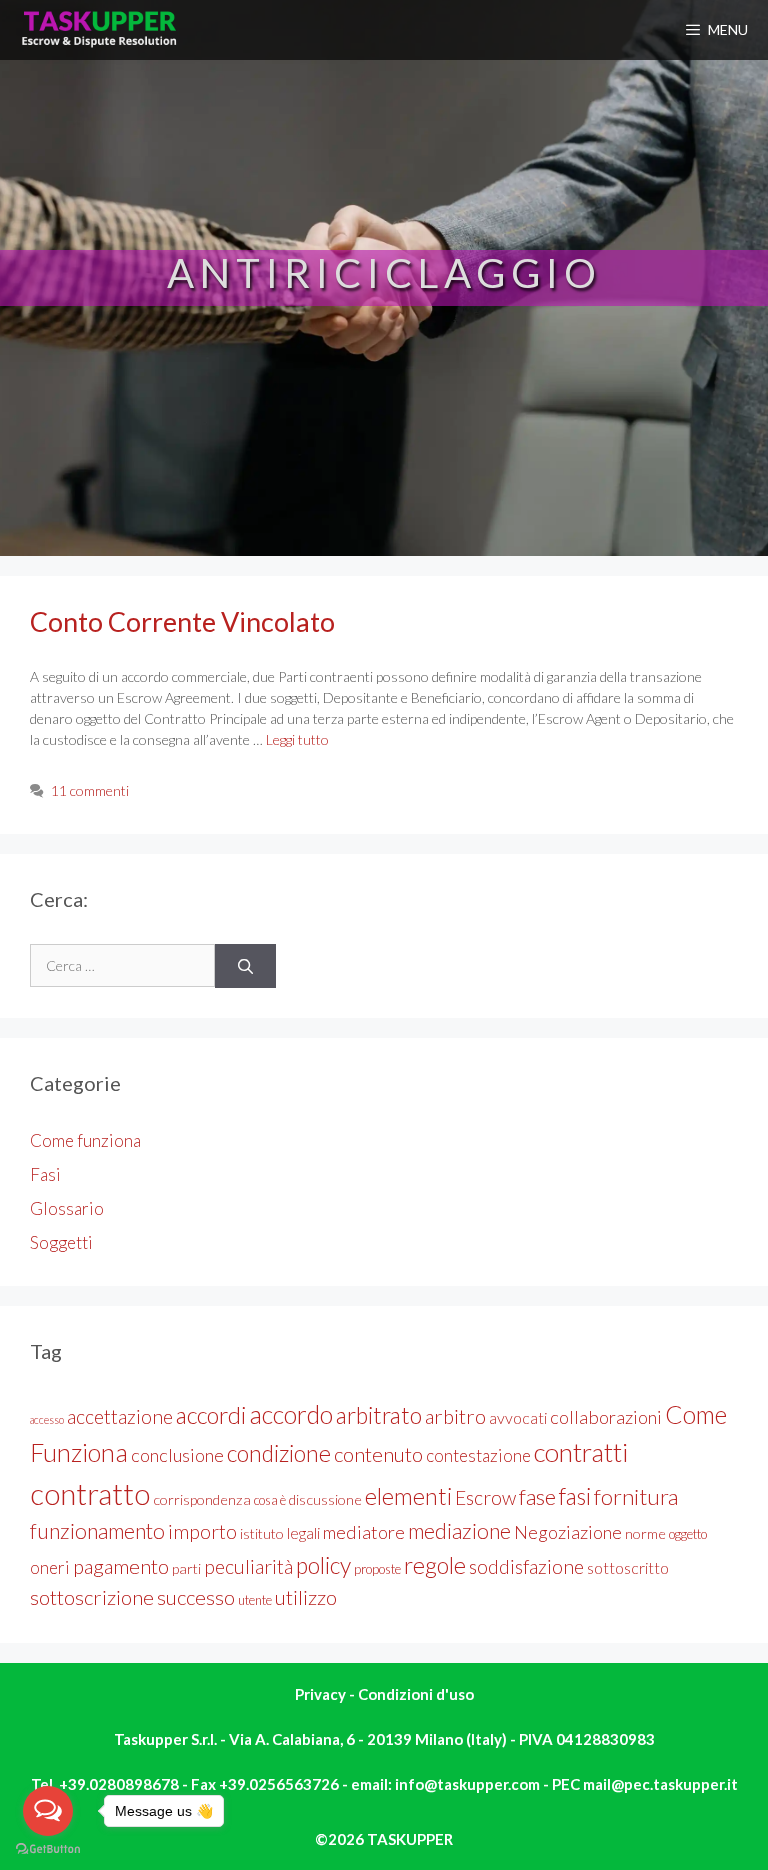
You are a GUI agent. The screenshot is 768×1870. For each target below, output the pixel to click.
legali (303, 1532)
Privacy (322, 1694)
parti (186, 1568)
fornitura (636, 1496)
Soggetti (61, 1242)
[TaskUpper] (101, 30)
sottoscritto (628, 1567)
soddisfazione (526, 1566)
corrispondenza (202, 1499)
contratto (90, 1493)
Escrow (485, 1497)
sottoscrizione (92, 1597)
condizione (279, 1453)
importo (202, 1531)
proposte (377, 1569)
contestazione (478, 1455)
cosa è (270, 1500)
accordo (291, 1414)
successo (196, 1597)
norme (645, 1533)
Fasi (45, 1174)
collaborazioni (606, 1417)
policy (323, 1565)
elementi (408, 1496)
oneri (50, 1567)
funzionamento (97, 1531)
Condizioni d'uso (416, 1694)
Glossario (67, 1208)
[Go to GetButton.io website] (48, 1849)
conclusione (177, 1455)
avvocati (518, 1417)
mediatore (364, 1532)
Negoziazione (568, 1532)
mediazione (459, 1531)
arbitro (455, 1416)
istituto (262, 1533)
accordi (211, 1415)
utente (255, 1600)
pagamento (121, 1566)
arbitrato (379, 1415)
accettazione (120, 1416)
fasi (575, 1496)
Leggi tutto (297, 739)
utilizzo (306, 1597)
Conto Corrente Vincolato (182, 621)
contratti (581, 1452)
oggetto (688, 1534)
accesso (47, 1419)
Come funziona (85, 1140)
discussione (325, 1499)
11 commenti (90, 790)
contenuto (378, 1454)
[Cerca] (245, 966)
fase (537, 1496)
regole (435, 1565)
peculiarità (248, 1566)
